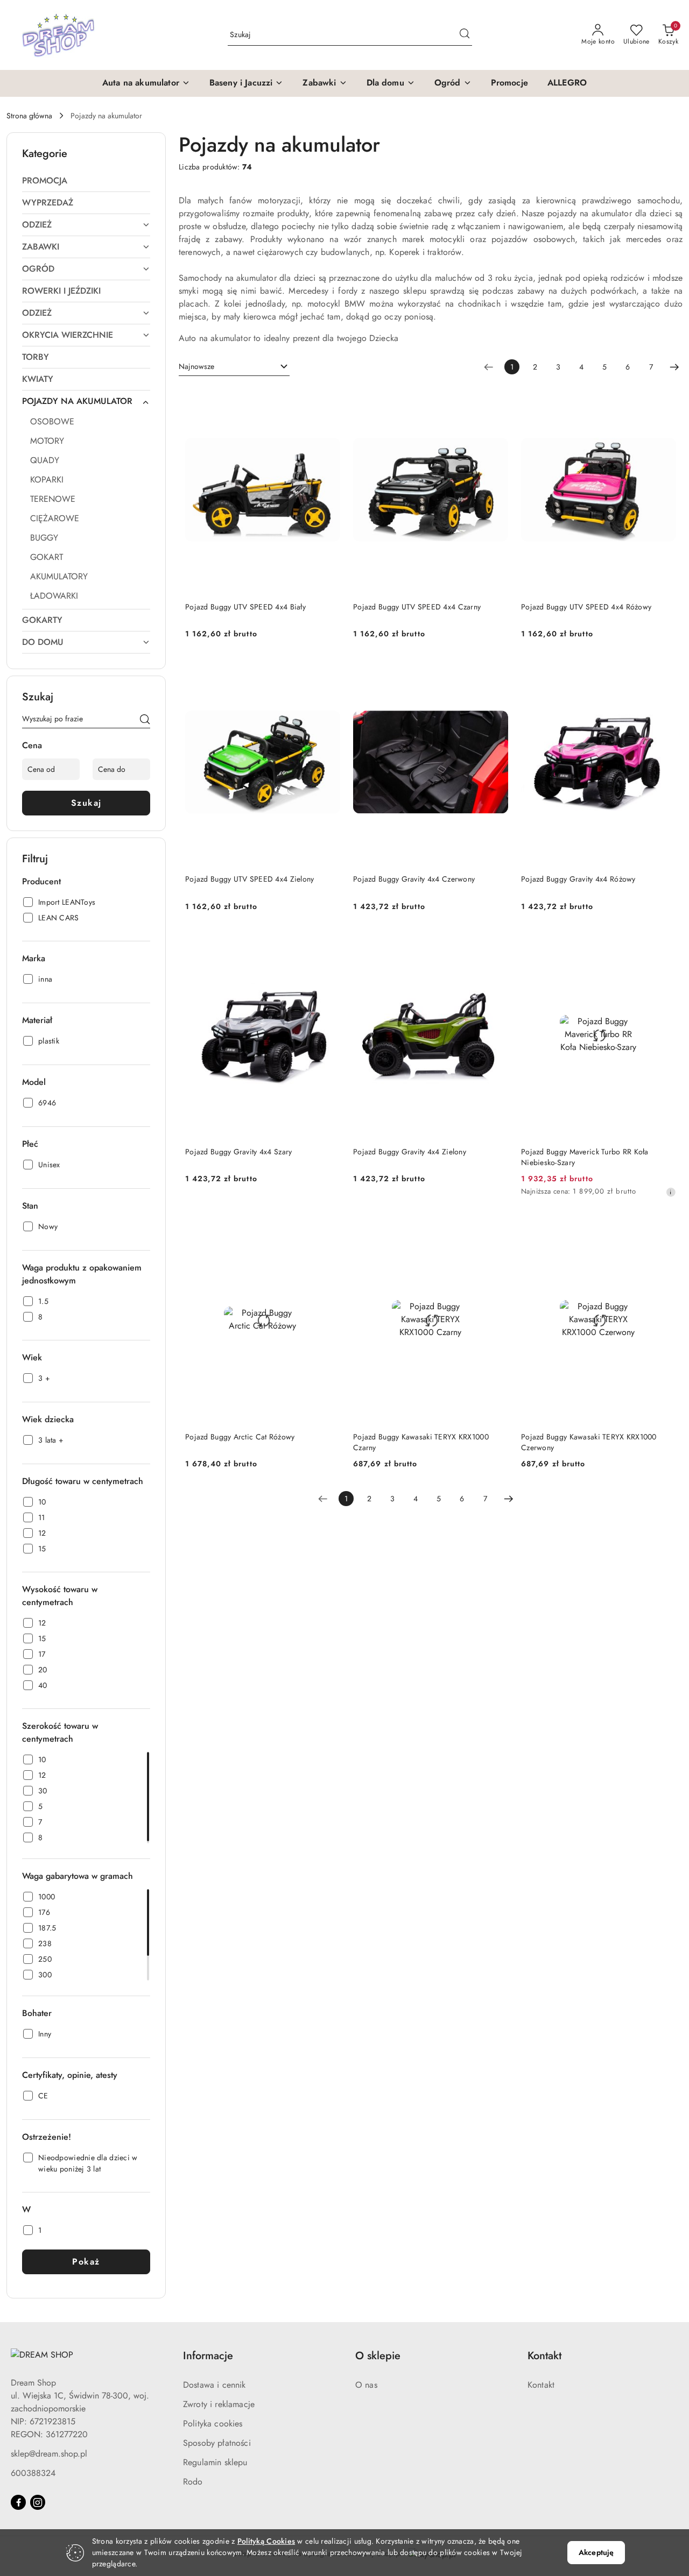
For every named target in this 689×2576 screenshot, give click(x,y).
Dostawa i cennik (215, 2385)
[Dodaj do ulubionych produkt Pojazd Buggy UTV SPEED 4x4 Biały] (328, 399)
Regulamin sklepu (215, 2462)
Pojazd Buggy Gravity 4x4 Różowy (578, 879)
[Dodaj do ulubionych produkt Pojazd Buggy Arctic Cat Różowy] (328, 1229)
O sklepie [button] (378, 2356)
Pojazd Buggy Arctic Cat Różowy (240, 1437)
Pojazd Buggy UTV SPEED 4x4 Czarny (417, 607)
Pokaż (86, 2262)
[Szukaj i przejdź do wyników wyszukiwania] (465, 35)
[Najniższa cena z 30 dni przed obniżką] (671, 1192)
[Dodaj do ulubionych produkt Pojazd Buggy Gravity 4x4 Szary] (328, 944)
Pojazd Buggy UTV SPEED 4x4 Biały (245, 607)
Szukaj (86, 803)
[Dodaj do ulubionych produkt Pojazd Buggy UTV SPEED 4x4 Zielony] (328, 671)
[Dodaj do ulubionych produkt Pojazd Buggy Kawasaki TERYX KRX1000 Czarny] (496, 1229)
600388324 (33, 2473)
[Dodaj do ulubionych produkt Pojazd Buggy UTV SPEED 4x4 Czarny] (496, 399)
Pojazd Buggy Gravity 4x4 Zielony (410, 1152)
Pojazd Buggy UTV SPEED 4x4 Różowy (586, 607)
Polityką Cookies (266, 2541)
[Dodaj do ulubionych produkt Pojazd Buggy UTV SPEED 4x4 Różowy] (664, 399)
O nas (366, 2385)
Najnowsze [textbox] (196, 366)
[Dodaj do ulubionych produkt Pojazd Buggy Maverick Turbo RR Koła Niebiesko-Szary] (664, 944)
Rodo (193, 2482)
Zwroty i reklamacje (219, 2404)
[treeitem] (86, 181)
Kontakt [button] (544, 2356)
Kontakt (541, 2385)
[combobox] (234, 367)
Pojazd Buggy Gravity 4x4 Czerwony (414, 879)
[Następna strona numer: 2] (674, 367)
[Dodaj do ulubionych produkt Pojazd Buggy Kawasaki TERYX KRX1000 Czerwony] (664, 1229)
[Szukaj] (145, 721)
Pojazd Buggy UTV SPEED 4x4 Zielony (250, 879)
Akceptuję (596, 2552)
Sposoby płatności (217, 2443)
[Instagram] (38, 2502)
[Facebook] (18, 2502)
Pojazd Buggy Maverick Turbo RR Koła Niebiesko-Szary (585, 1157)
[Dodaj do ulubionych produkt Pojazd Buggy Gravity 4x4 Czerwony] (496, 671)
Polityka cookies (213, 2424)
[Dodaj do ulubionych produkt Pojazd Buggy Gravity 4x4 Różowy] (664, 671)
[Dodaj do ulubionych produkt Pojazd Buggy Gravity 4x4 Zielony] (496, 944)
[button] (146, 83)
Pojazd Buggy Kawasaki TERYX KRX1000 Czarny (421, 1442)
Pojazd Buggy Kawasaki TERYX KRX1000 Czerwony (589, 1442)
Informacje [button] (208, 2356)
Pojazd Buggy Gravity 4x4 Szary (238, 1152)
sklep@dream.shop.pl (49, 2454)
